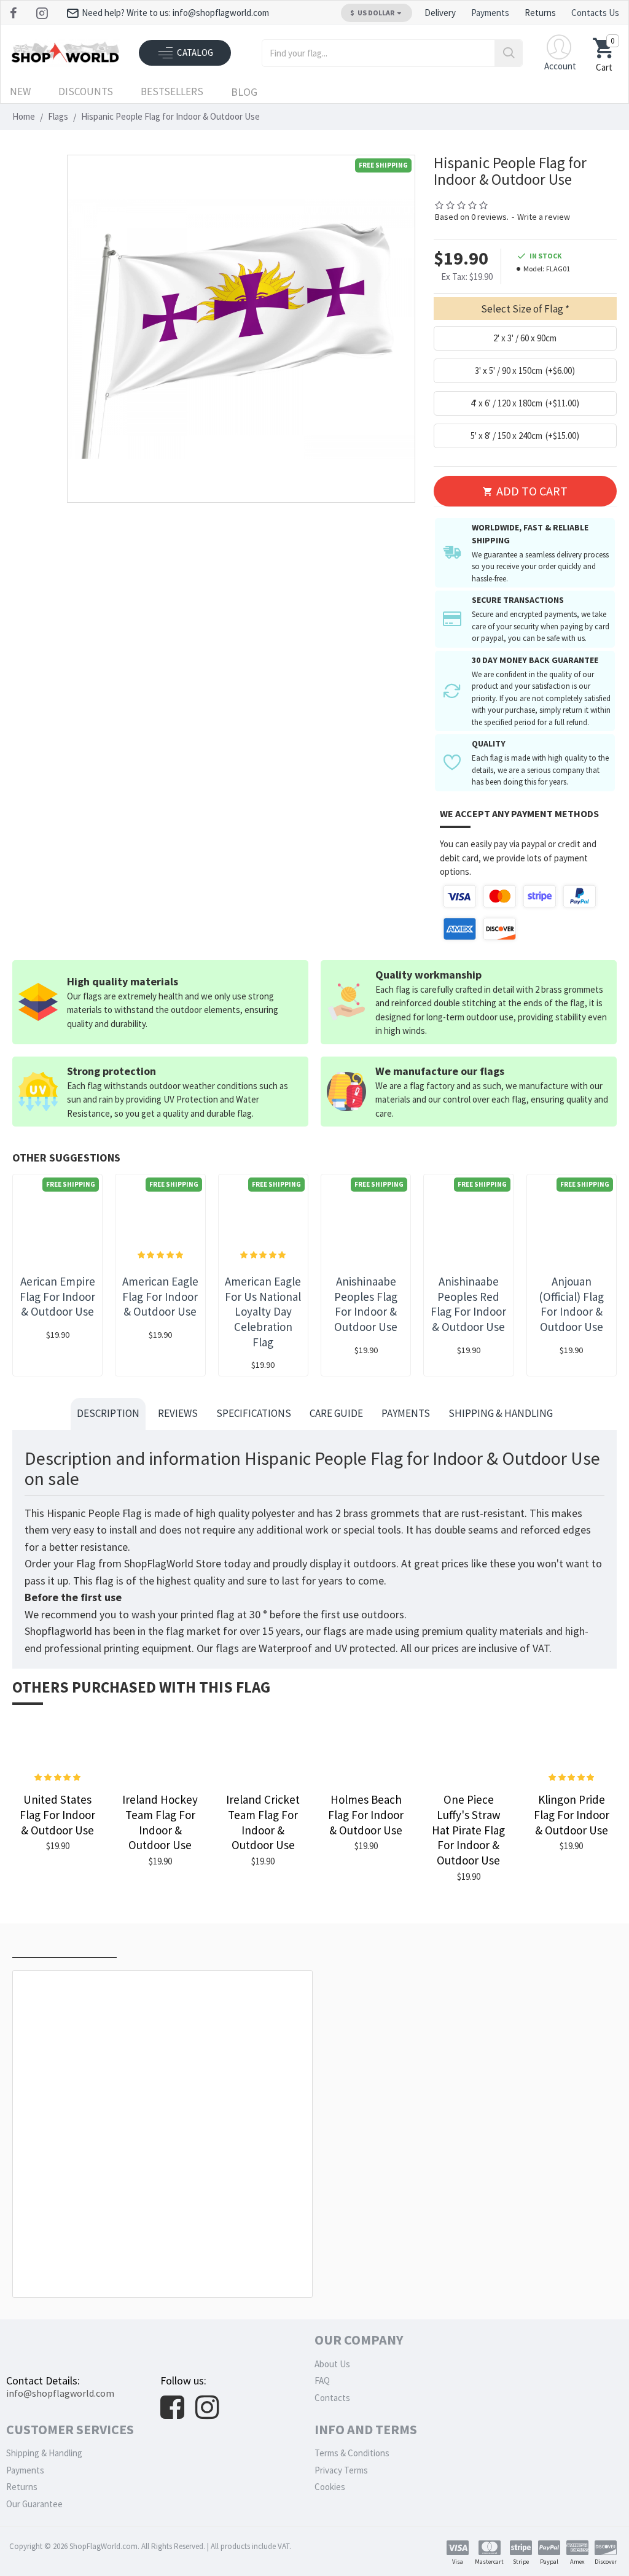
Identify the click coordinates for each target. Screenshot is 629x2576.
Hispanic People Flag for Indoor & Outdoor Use (165, 2270)
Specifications (254, 1413)
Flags (58, 116)
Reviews (178, 1413)
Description (108, 1413)
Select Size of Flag (522, 309)
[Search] (508, 53)
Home (24, 116)
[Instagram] (43, 13)
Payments (406, 1413)
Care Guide (336, 1413)
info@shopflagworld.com (60, 2393)
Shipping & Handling (501, 1413)
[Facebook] (15, 13)
